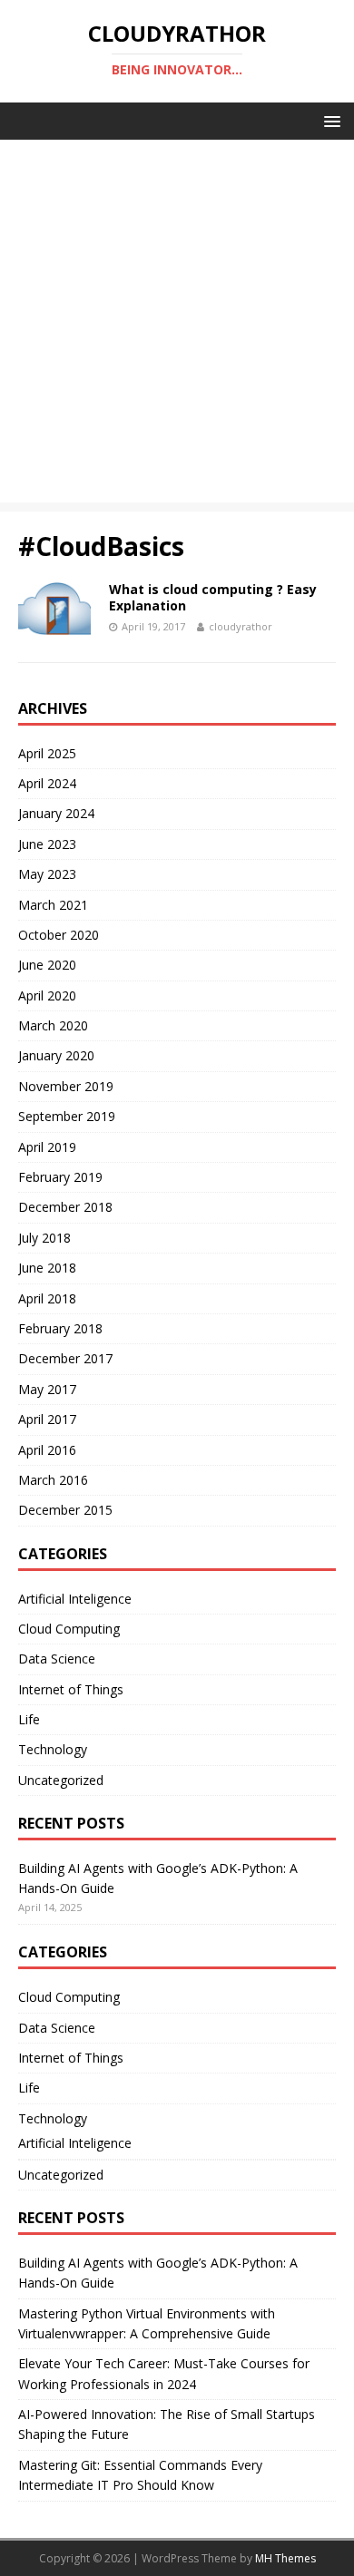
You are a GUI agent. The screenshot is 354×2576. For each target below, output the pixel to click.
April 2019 (47, 1147)
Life (29, 1719)
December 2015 (65, 1510)
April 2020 (47, 995)
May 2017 (47, 1389)
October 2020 (59, 935)
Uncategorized (61, 1780)
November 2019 (66, 1086)
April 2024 (47, 783)
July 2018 (44, 1238)
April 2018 (47, 1298)
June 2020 (47, 965)
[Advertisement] (177, 326)
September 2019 (67, 1116)
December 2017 (65, 1358)
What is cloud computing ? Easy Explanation (213, 597)
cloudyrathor (241, 626)
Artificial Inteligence (75, 1599)
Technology (53, 1749)
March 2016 (53, 1480)
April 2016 (47, 1450)
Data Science (57, 1659)
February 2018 (60, 1328)
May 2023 (47, 874)
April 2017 (47, 1419)
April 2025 (47, 753)
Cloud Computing (69, 1629)
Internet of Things (71, 1689)
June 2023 (47, 844)
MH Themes (285, 2558)
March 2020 (53, 1025)
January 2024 (56, 813)
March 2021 (53, 905)
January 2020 (56, 1055)
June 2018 (47, 1268)
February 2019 (60, 1177)
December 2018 (65, 1207)
